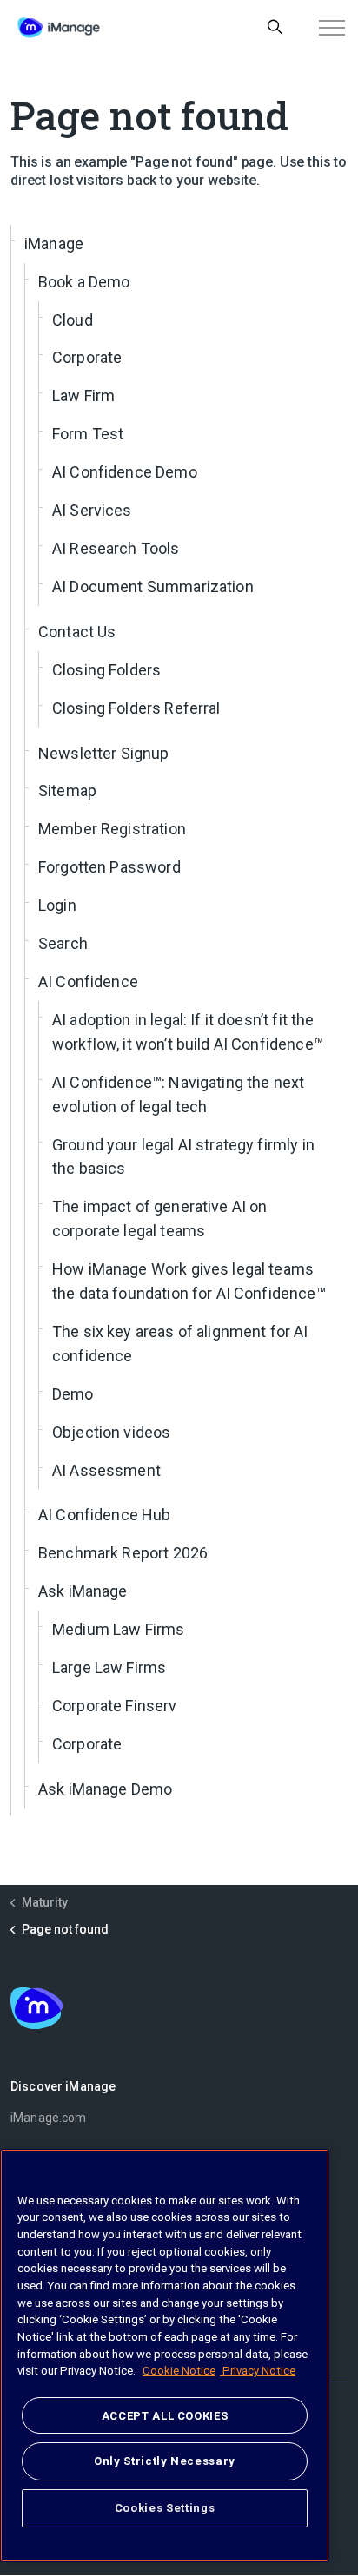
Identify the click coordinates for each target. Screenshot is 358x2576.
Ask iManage (83, 1591)
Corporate (87, 357)
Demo (73, 1394)
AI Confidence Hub (105, 1515)
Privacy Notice (258, 2371)
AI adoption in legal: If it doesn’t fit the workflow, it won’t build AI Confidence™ (188, 1032)
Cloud (73, 320)
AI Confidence (88, 982)
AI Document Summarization (153, 586)
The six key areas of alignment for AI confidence (180, 1344)
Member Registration (112, 829)
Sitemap (67, 791)
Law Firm (83, 395)
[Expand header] (332, 28)
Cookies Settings (165, 2508)
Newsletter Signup (104, 753)
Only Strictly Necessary (165, 2461)
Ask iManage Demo (105, 1789)
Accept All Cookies (165, 2416)
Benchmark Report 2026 (123, 1553)
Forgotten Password (109, 867)
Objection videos (111, 1432)
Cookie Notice (179, 2371)
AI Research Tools (116, 548)
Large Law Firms (109, 1667)
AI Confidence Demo (125, 472)
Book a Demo (84, 282)
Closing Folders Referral (136, 708)
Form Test (88, 434)
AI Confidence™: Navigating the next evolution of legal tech (178, 1094)
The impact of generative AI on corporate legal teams (160, 1219)
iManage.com (49, 2118)
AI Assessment (106, 1470)
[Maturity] (59, 28)
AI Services (92, 510)
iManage (54, 244)
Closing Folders (106, 670)
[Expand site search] (275, 28)
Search (63, 943)
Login (57, 905)
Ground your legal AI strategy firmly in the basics (183, 1157)
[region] (165, 2355)
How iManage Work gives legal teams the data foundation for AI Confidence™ (189, 1281)
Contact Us (77, 632)
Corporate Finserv (115, 1706)
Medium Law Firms (118, 1629)
